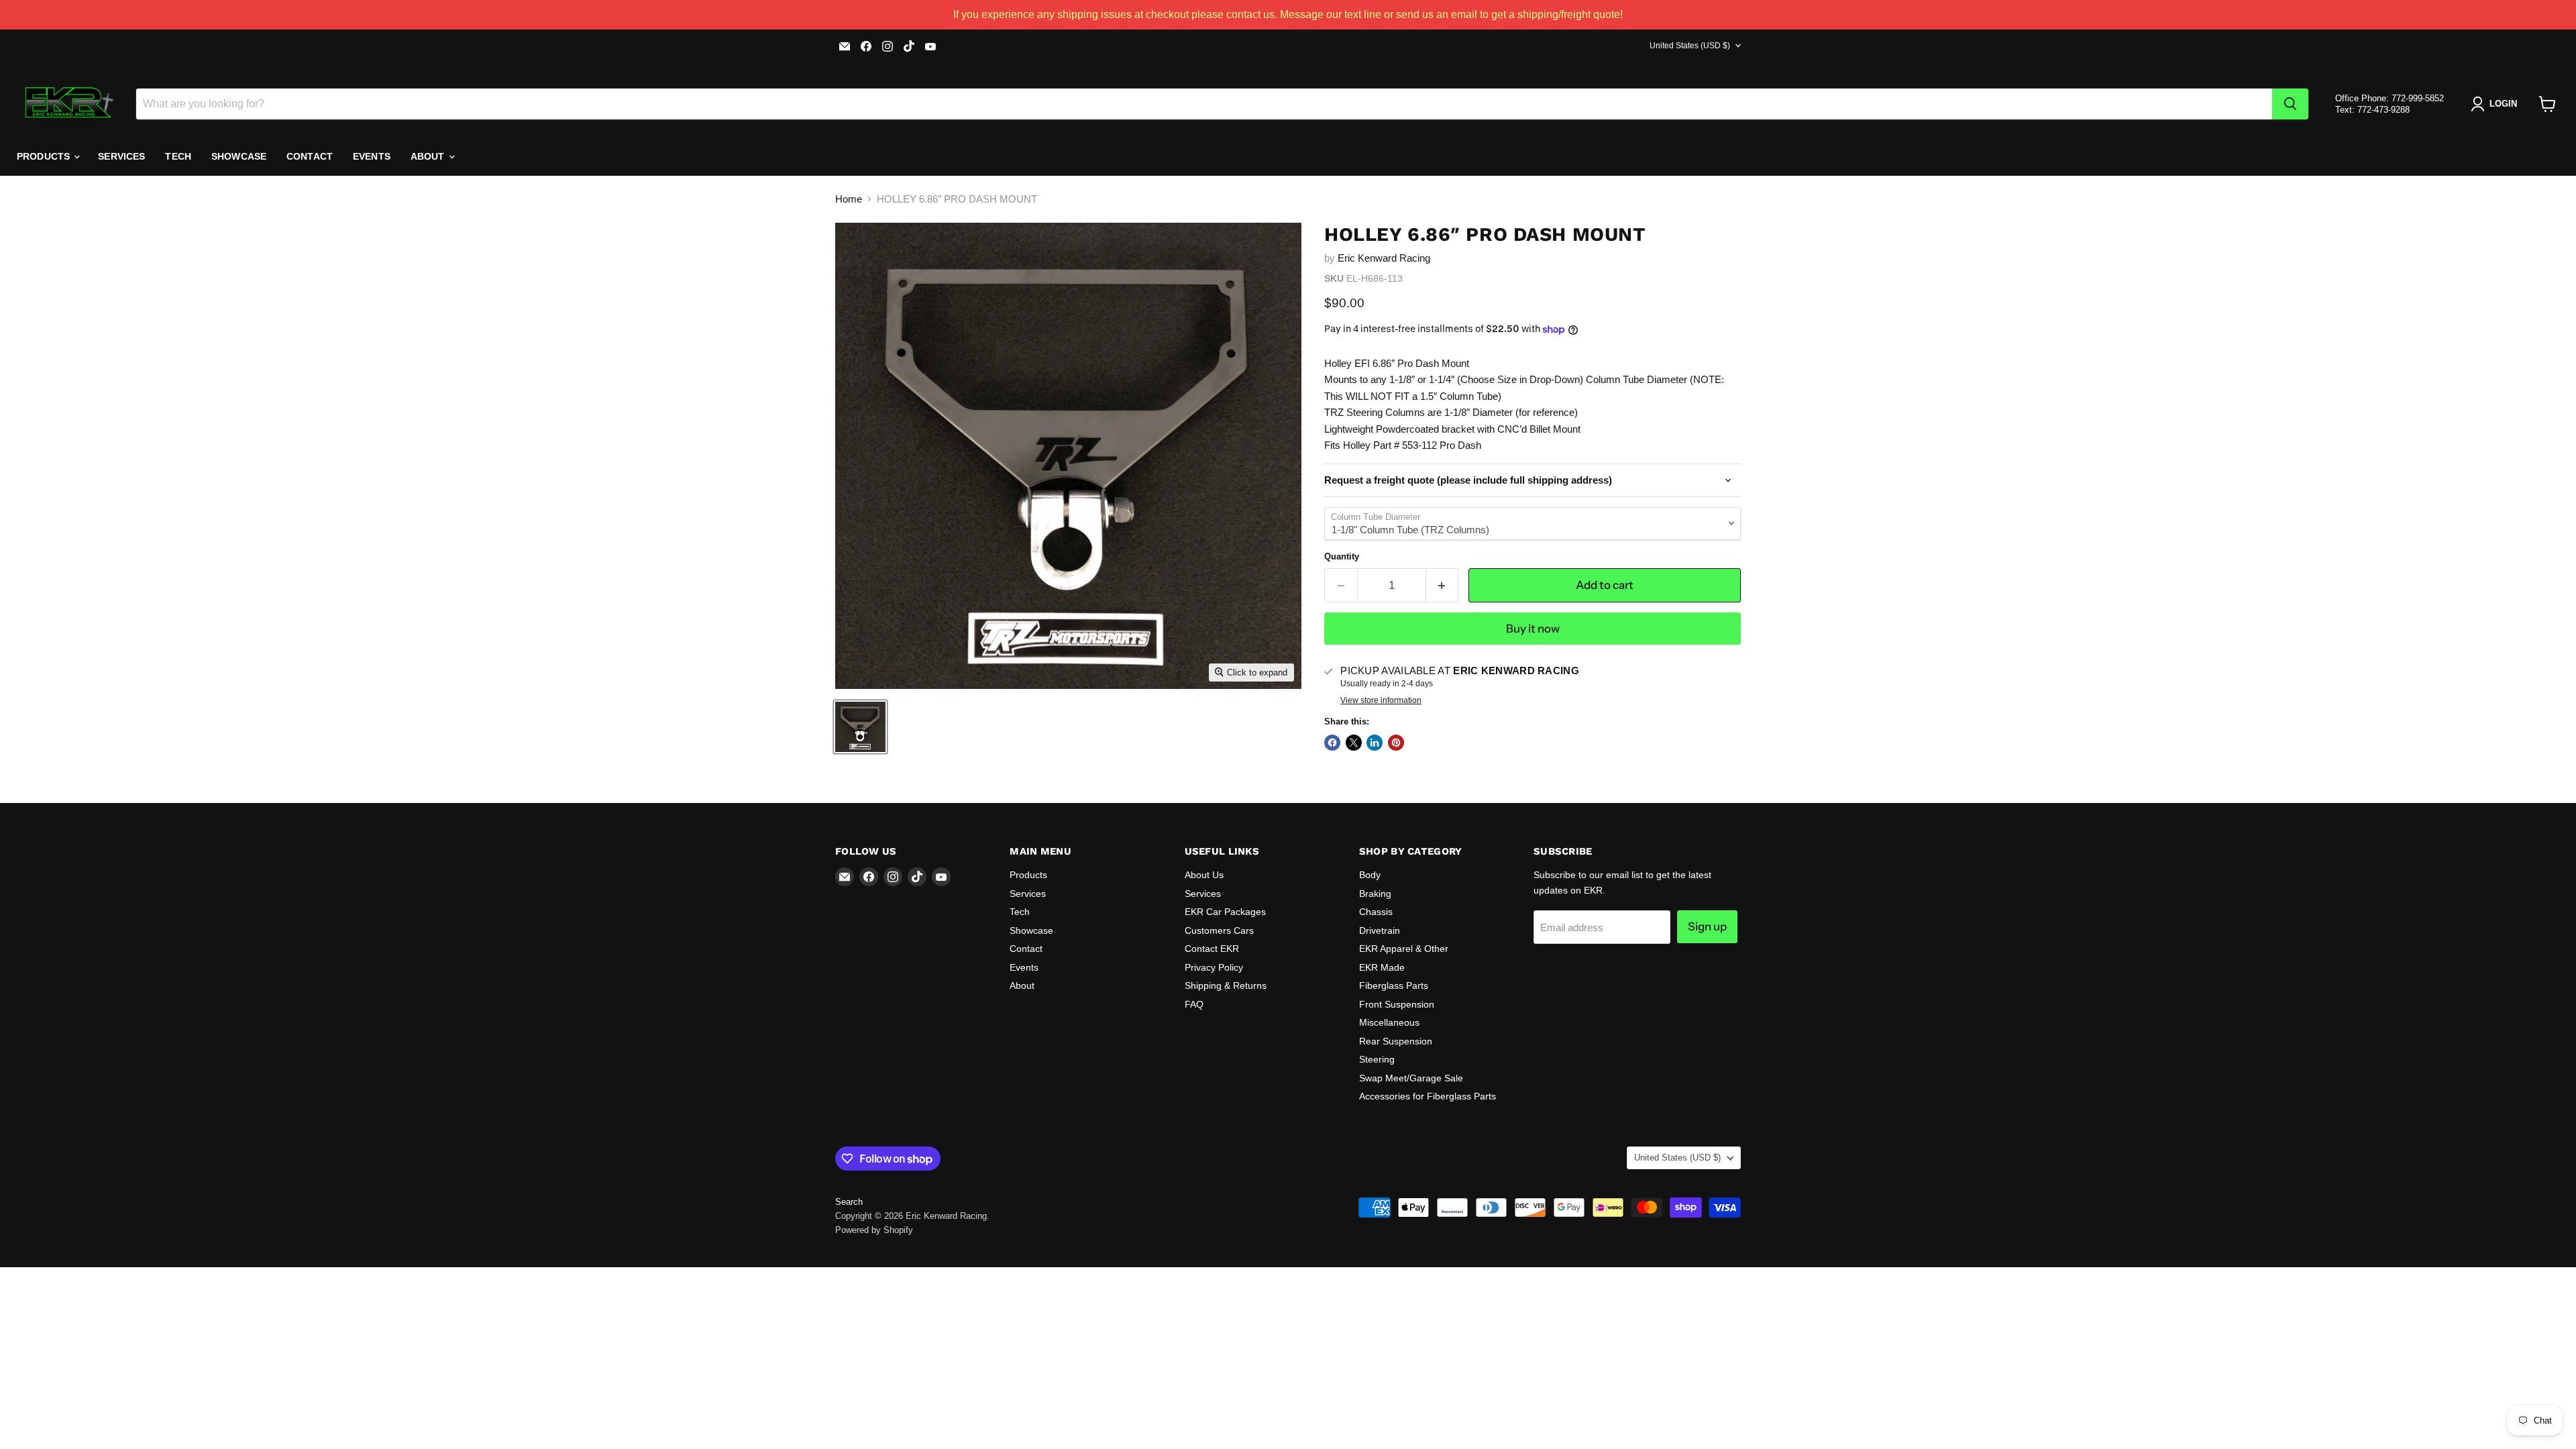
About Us (1204, 875)
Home (849, 199)
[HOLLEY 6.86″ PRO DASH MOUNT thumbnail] (860, 727)
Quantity (1342, 556)
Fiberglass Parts (1394, 985)
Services (121, 156)
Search (849, 1202)
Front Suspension (1397, 1004)
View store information (1381, 700)
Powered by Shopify (874, 1230)
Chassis (1376, 912)
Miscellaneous (1389, 1022)
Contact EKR (1212, 949)
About (429, 156)
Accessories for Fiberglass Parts (1428, 1096)
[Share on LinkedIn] (1375, 743)
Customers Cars (1219, 930)
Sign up (1707, 926)
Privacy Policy (1214, 967)
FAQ (1194, 1004)
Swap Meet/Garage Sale (1411, 1078)
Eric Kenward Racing (1384, 258)
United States (1690, 46)
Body (1370, 875)
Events (372, 156)
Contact (310, 156)
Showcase (239, 156)
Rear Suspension (1396, 1041)
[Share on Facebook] (1332, 743)
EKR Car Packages (1225, 912)
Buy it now (1533, 629)
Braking (1375, 894)
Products (45, 156)
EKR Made (1382, 967)
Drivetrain (1380, 930)
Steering (1377, 1059)
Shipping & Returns (1226, 985)
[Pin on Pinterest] (1396, 743)
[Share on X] (1354, 743)
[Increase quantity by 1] (1443, 585)
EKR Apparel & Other (1404, 949)
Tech (178, 156)
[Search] (2290, 104)
